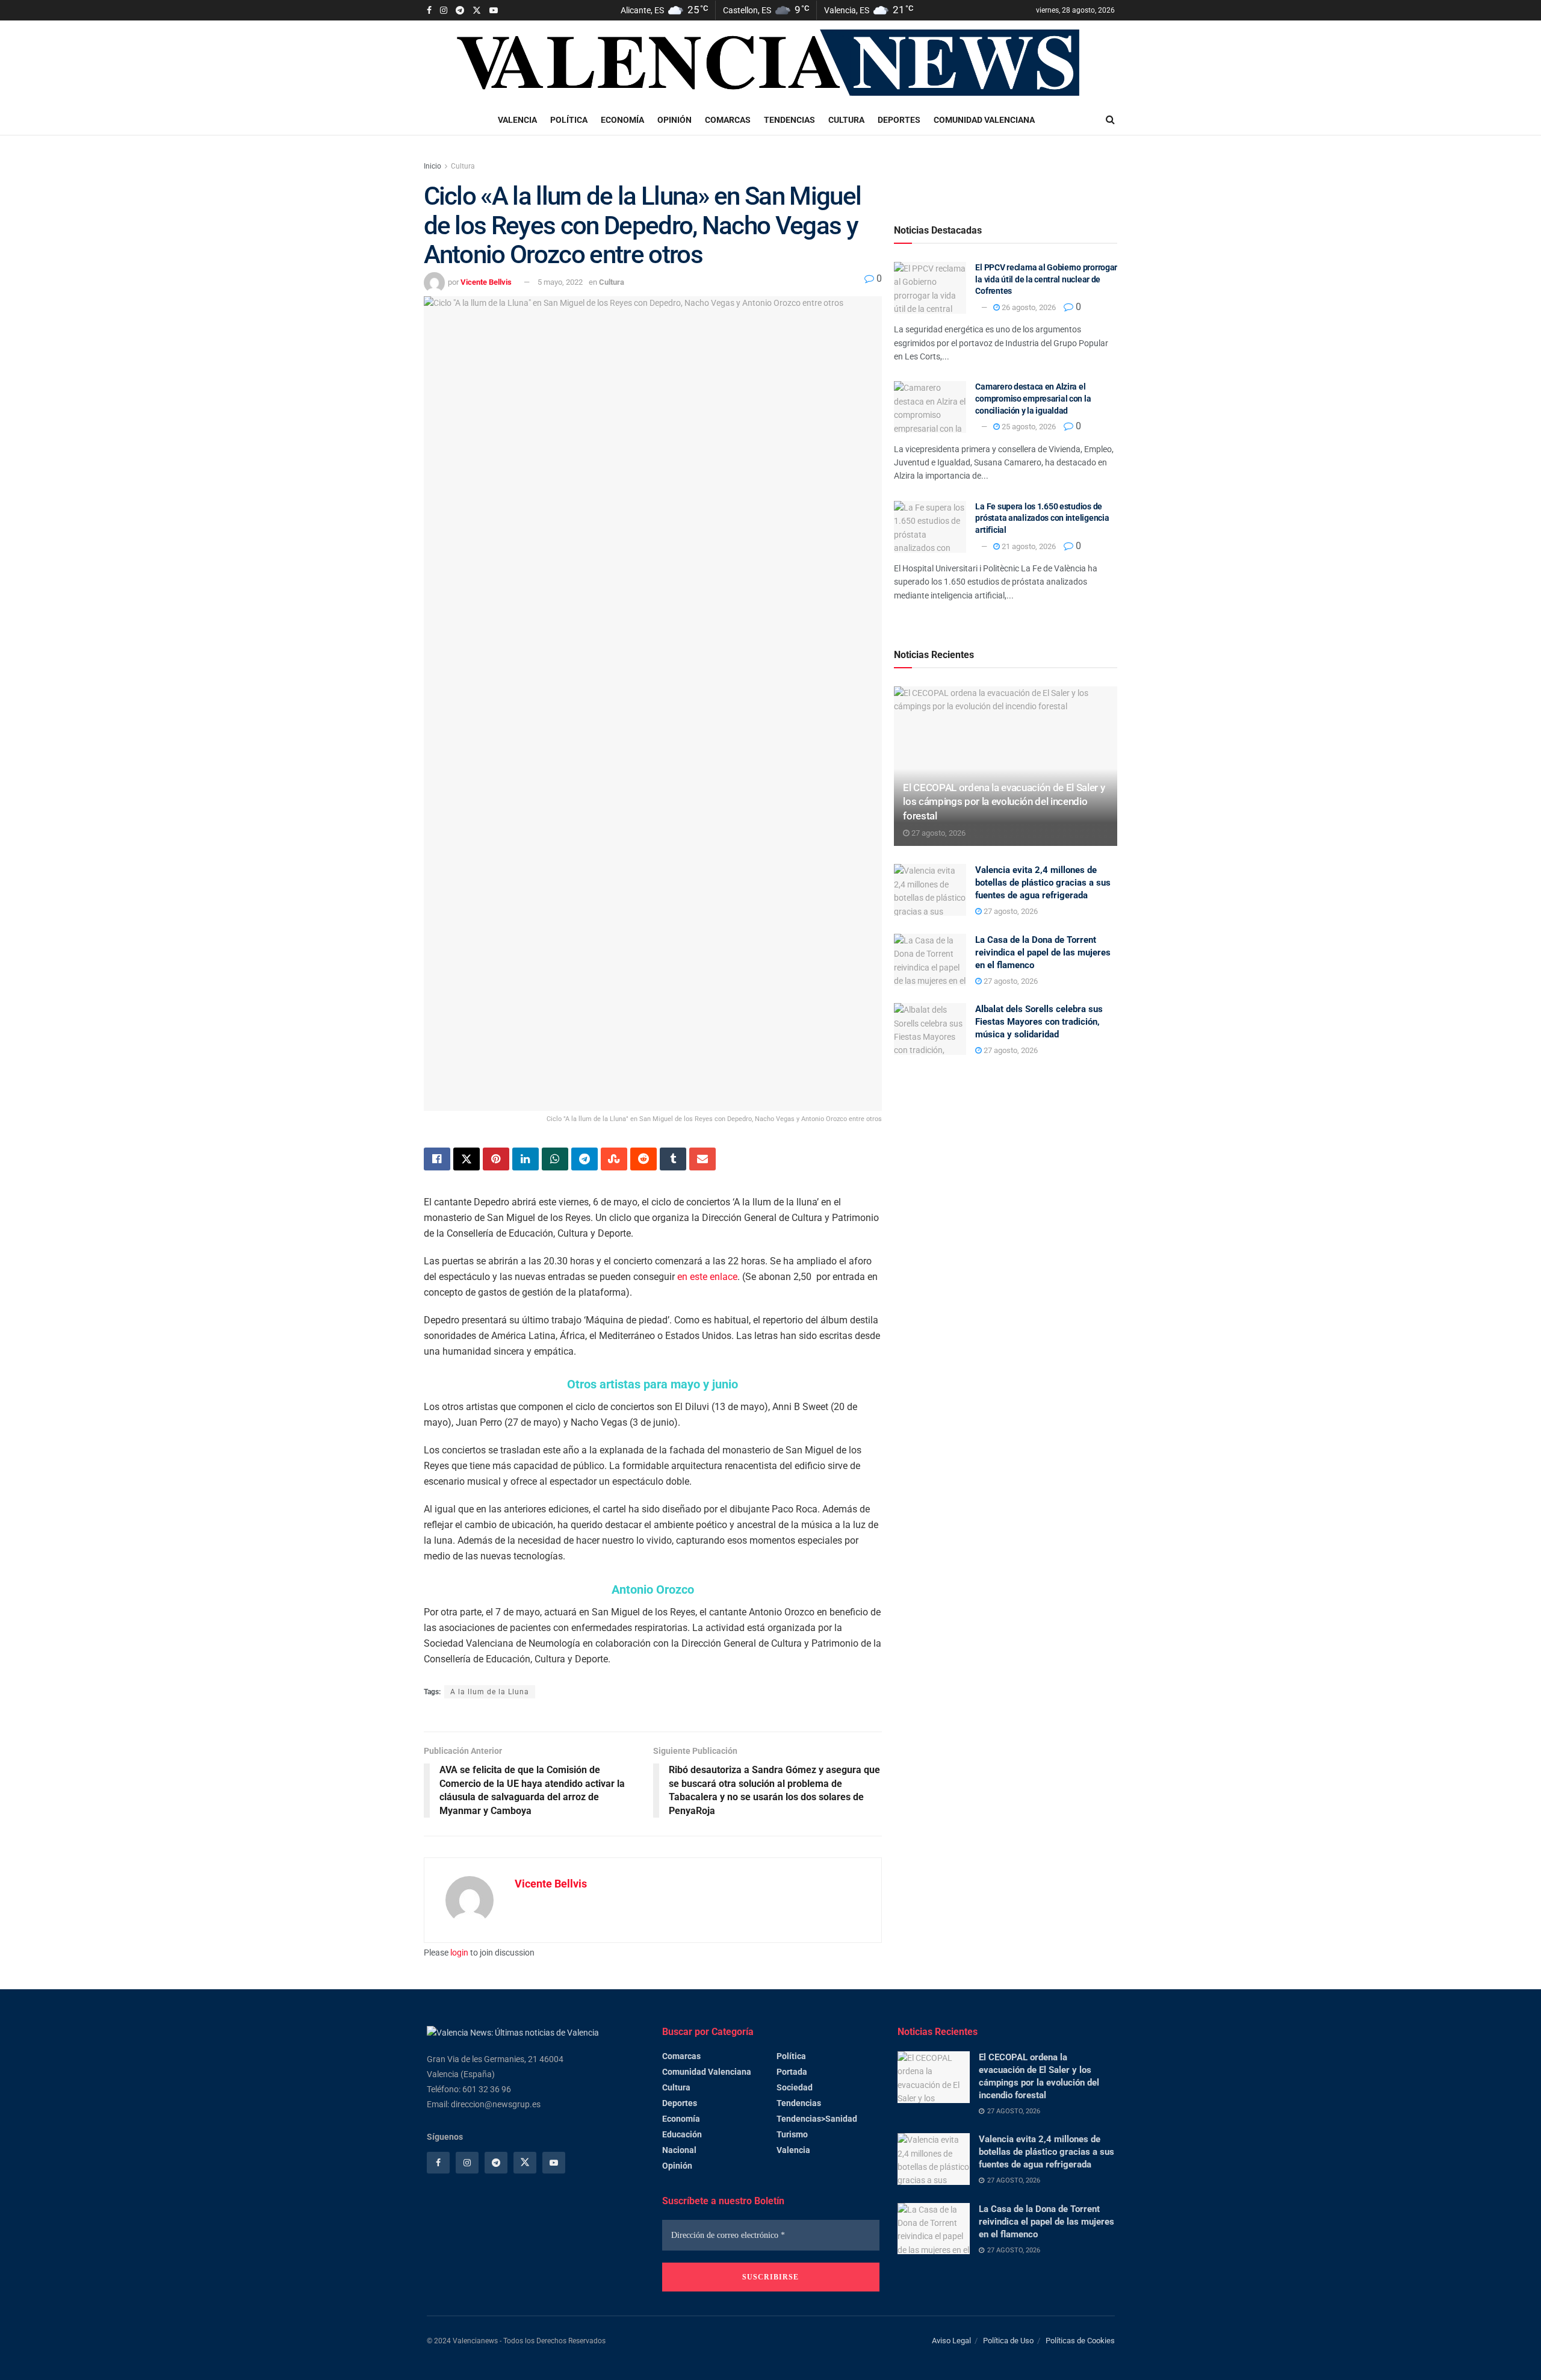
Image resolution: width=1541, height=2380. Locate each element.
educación (682, 2134)
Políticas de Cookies (1080, 2341)
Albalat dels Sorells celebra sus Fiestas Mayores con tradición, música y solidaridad (1039, 1022)
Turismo (792, 2134)
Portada (792, 2072)
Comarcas (728, 120)
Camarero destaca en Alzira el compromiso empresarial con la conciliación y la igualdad (1033, 398)
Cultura (846, 120)
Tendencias (789, 120)
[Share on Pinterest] (496, 1159)
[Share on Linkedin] (526, 1159)
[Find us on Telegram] (460, 11)
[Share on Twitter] (467, 1159)
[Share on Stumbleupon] (614, 1159)
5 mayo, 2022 (560, 282)
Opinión (674, 120)
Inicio (433, 166)
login (459, 1953)
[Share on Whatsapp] (555, 1159)
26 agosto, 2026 (1028, 307)
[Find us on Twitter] (477, 11)
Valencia (517, 120)
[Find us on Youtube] (494, 11)
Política (569, 120)
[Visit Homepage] (772, 63)
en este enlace (707, 1277)
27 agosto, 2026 (938, 833)
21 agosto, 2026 (1028, 546)
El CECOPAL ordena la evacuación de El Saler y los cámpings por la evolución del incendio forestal (1004, 802)
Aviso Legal (951, 2341)
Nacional (679, 2150)
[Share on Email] (702, 1159)
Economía (622, 120)
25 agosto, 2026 (1028, 427)
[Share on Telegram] (584, 1159)
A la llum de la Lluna (490, 1692)
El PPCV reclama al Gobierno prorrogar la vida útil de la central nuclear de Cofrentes (1046, 279)
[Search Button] (1110, 120)
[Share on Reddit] (643, 1159)
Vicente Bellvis (486, 282)
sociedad (795, 2087)
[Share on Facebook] (437, 1159)
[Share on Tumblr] (673, 1159)
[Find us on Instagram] (444, 11)
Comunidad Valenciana (984, 120)
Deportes (899, 120)
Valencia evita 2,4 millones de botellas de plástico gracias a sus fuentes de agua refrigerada (1043, 883)
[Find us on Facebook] (429, 11)
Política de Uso (1008, 2341)
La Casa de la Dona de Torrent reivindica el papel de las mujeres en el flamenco (1043, 952)
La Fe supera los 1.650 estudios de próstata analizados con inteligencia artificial (1042, 518)
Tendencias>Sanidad (817, 2119)
